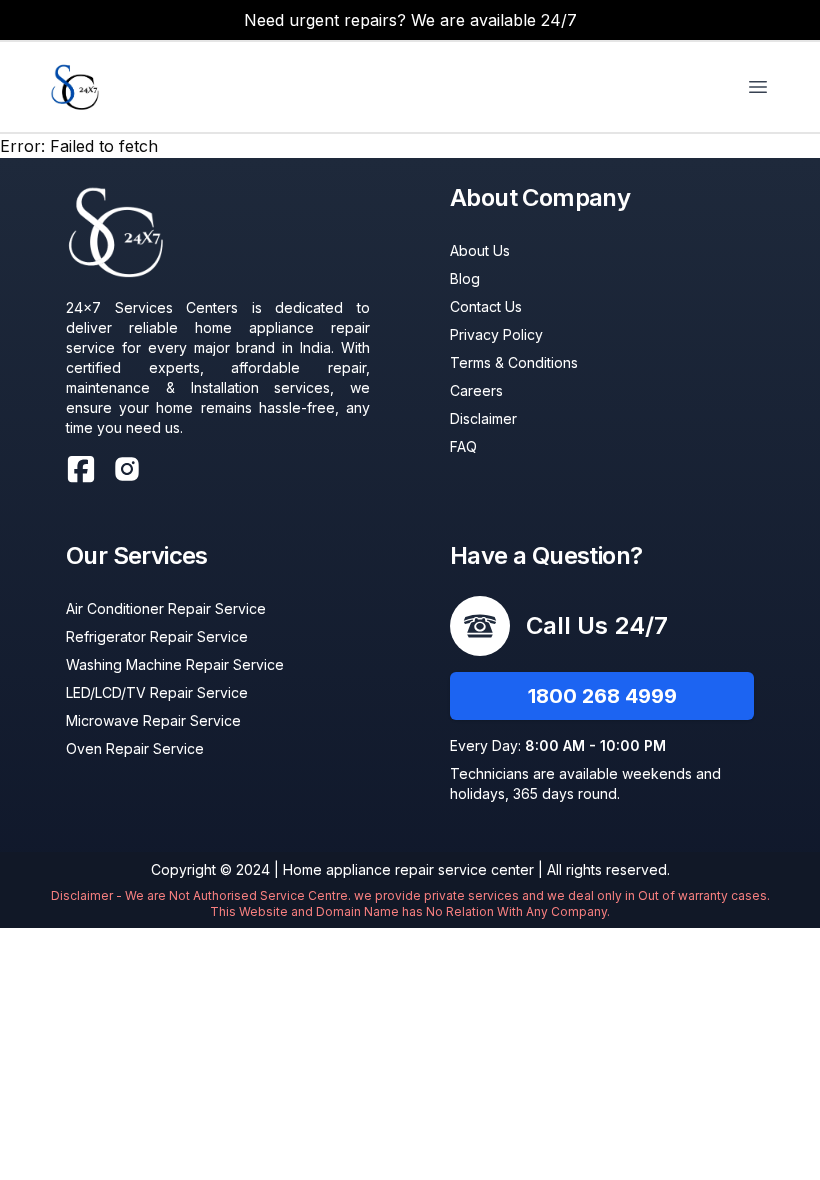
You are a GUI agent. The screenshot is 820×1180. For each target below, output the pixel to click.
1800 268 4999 (602, 696)
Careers (476, 390)
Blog (465, 278)
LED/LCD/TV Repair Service (157, 692)
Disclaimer (483, 418)
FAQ (463, 446)
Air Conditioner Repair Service (166, 608)
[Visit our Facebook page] (81, 469)
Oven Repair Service (135, 748)
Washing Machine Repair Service (175, 664)
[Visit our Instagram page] (127, 469)
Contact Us (486, 306)
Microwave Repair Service (153, 720)
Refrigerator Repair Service (157, 636)
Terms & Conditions (514, 362)
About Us (480, 250)
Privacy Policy (496, 334)
